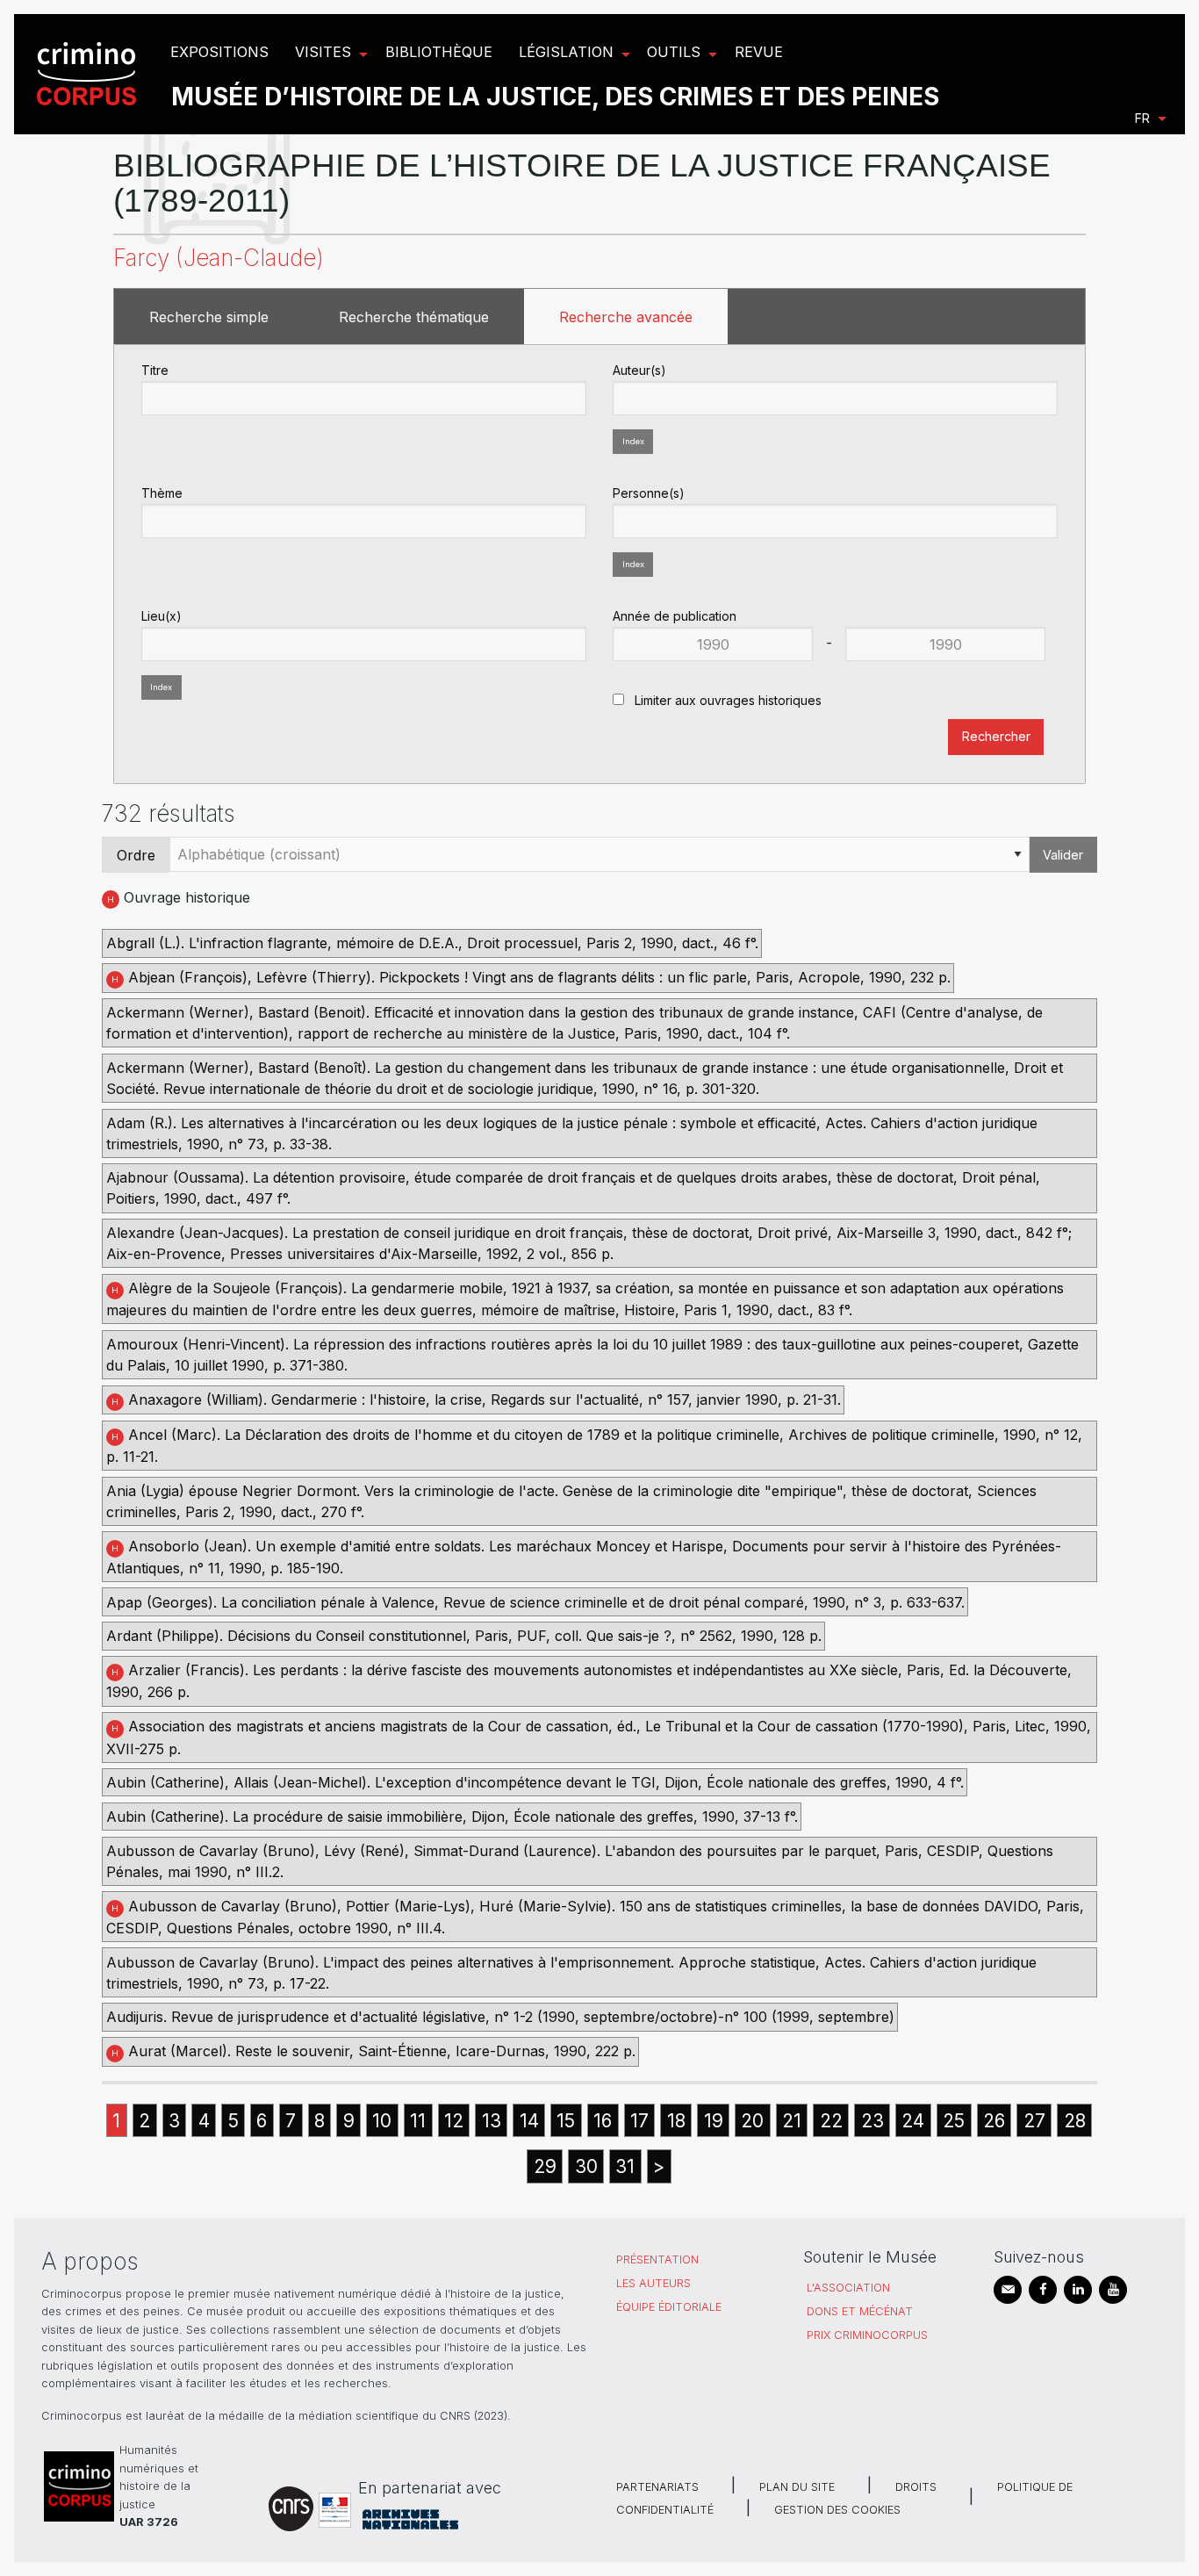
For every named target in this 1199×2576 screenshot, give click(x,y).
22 (831, 2121)
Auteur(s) (639, 370)
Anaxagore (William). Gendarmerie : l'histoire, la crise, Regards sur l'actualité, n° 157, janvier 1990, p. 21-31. (476, 1400)
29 (545, 2166)
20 (752, 2121)
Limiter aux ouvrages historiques (726, 700)
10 (382, 2121)
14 (529, 2121)
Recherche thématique (414, 317)
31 (625, 2166)
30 (586, 2166)
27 (1034, 2121)
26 (994, 2121)
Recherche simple (209, 317)
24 (913, 2121)
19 (714, 2121)
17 (639, 2121)
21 (792, 2121)
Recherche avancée (626, 317)
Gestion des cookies (837, 2510)
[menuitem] (89, 74)
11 (418, 2121)
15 (566, 2121)
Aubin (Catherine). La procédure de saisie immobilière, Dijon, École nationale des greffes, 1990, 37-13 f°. (452, 1817)
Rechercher (996, 736)
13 (492, 2121)
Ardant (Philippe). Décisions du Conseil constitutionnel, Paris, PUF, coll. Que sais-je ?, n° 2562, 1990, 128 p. (464, 1636)
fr (1142, 118)
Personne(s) (649, 493)
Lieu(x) (162, 616)
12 (454, 2121)
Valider (1063, 855)
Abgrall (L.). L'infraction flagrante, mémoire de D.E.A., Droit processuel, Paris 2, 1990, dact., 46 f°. (432, 943)
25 (954, 2121)
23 (872, 2121)
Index (633, 441)
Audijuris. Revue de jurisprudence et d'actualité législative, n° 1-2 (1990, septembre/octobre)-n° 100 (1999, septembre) (500, 2017)
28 (1075, 2121)
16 (603, 2121)
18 (676, 2121)
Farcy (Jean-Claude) (219, 258)
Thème (162, 493)
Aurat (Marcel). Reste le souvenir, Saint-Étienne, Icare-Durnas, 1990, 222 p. (373, 2051)
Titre (155, 370)
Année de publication (675, 616)
